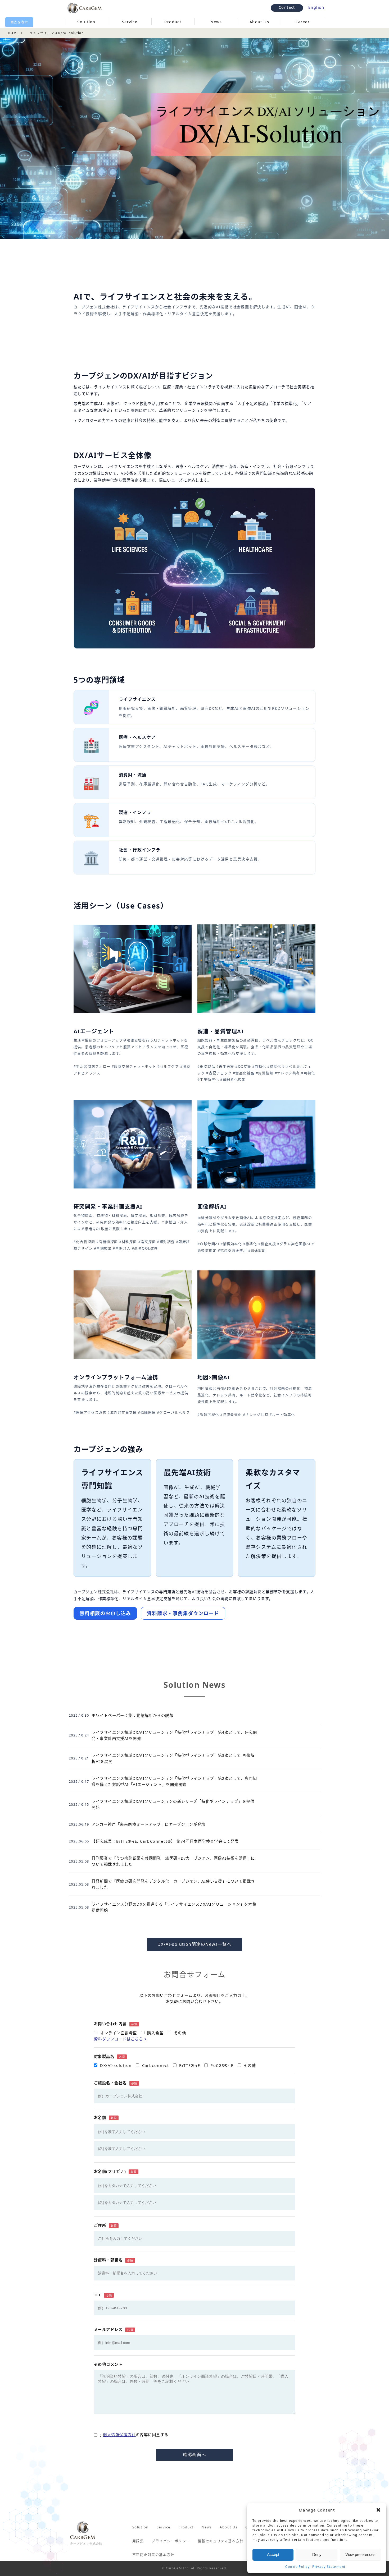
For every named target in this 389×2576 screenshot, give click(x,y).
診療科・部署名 (114, 2260)
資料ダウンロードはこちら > (120, 2039)
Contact (287, 7)
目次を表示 (19, 22)
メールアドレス (114, 2330)
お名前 (105, 2118)
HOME (13, 33)
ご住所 (105, 2225)
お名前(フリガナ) (115, 2171)
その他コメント (108, 2364)
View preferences (360, 2554)
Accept (273, 2554)
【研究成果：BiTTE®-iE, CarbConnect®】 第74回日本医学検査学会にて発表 (165, 1841)
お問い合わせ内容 (116, 2024)
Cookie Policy (297, 2567)
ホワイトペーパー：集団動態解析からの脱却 (132, 1715)
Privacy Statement (329, 2567)
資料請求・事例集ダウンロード (183, 1613)
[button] (378, 2510)
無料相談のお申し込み (105, 1613)
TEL (103, 2295)
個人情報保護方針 (119, 2435)
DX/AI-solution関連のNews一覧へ (195, 1944)
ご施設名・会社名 (116, 2083)
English (316, 7)
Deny (317, 2554)
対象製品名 (109, 2056)
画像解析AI (212, 1207)
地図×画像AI (214, 1377)
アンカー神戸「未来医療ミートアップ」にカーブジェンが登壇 (148, 1824)
